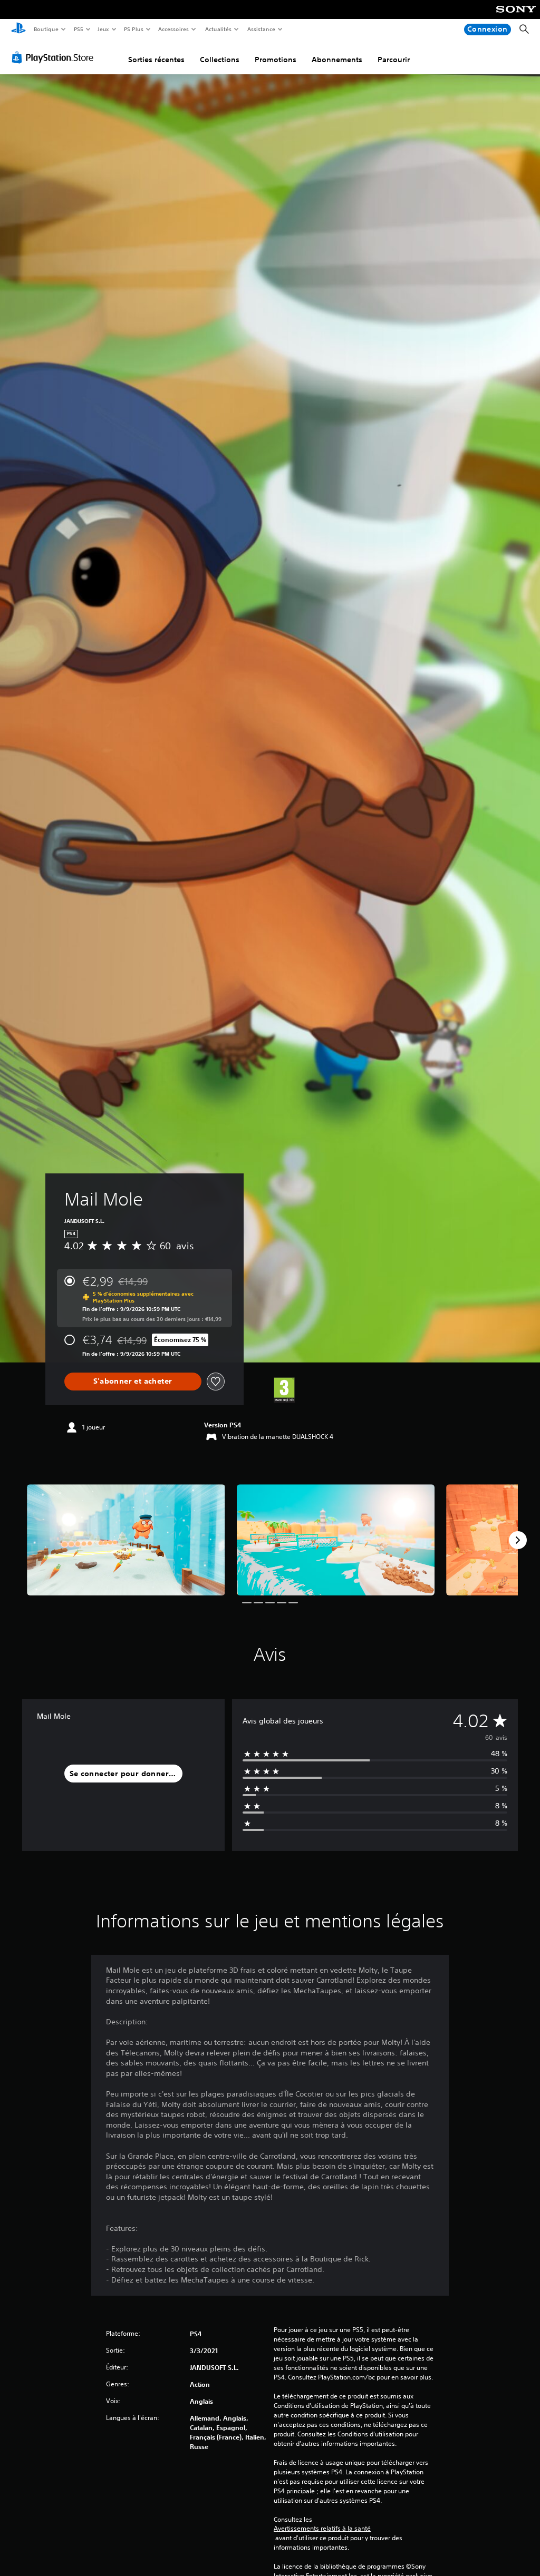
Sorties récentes (156, 60)
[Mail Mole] (126, 1540)
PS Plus (133, 29)
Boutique (46, 29)
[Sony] (516, 16)
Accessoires (173, 29)
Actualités (218, 29)
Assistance (261, 29)
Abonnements (337, 60)
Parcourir (394, 60)
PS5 (78, 29)
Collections (220, 60)
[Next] (518, 1540)
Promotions (276, 60)
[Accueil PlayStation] (18, 30)
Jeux (104, 29)
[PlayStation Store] (55, 57)
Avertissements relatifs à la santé (322, 2529)
